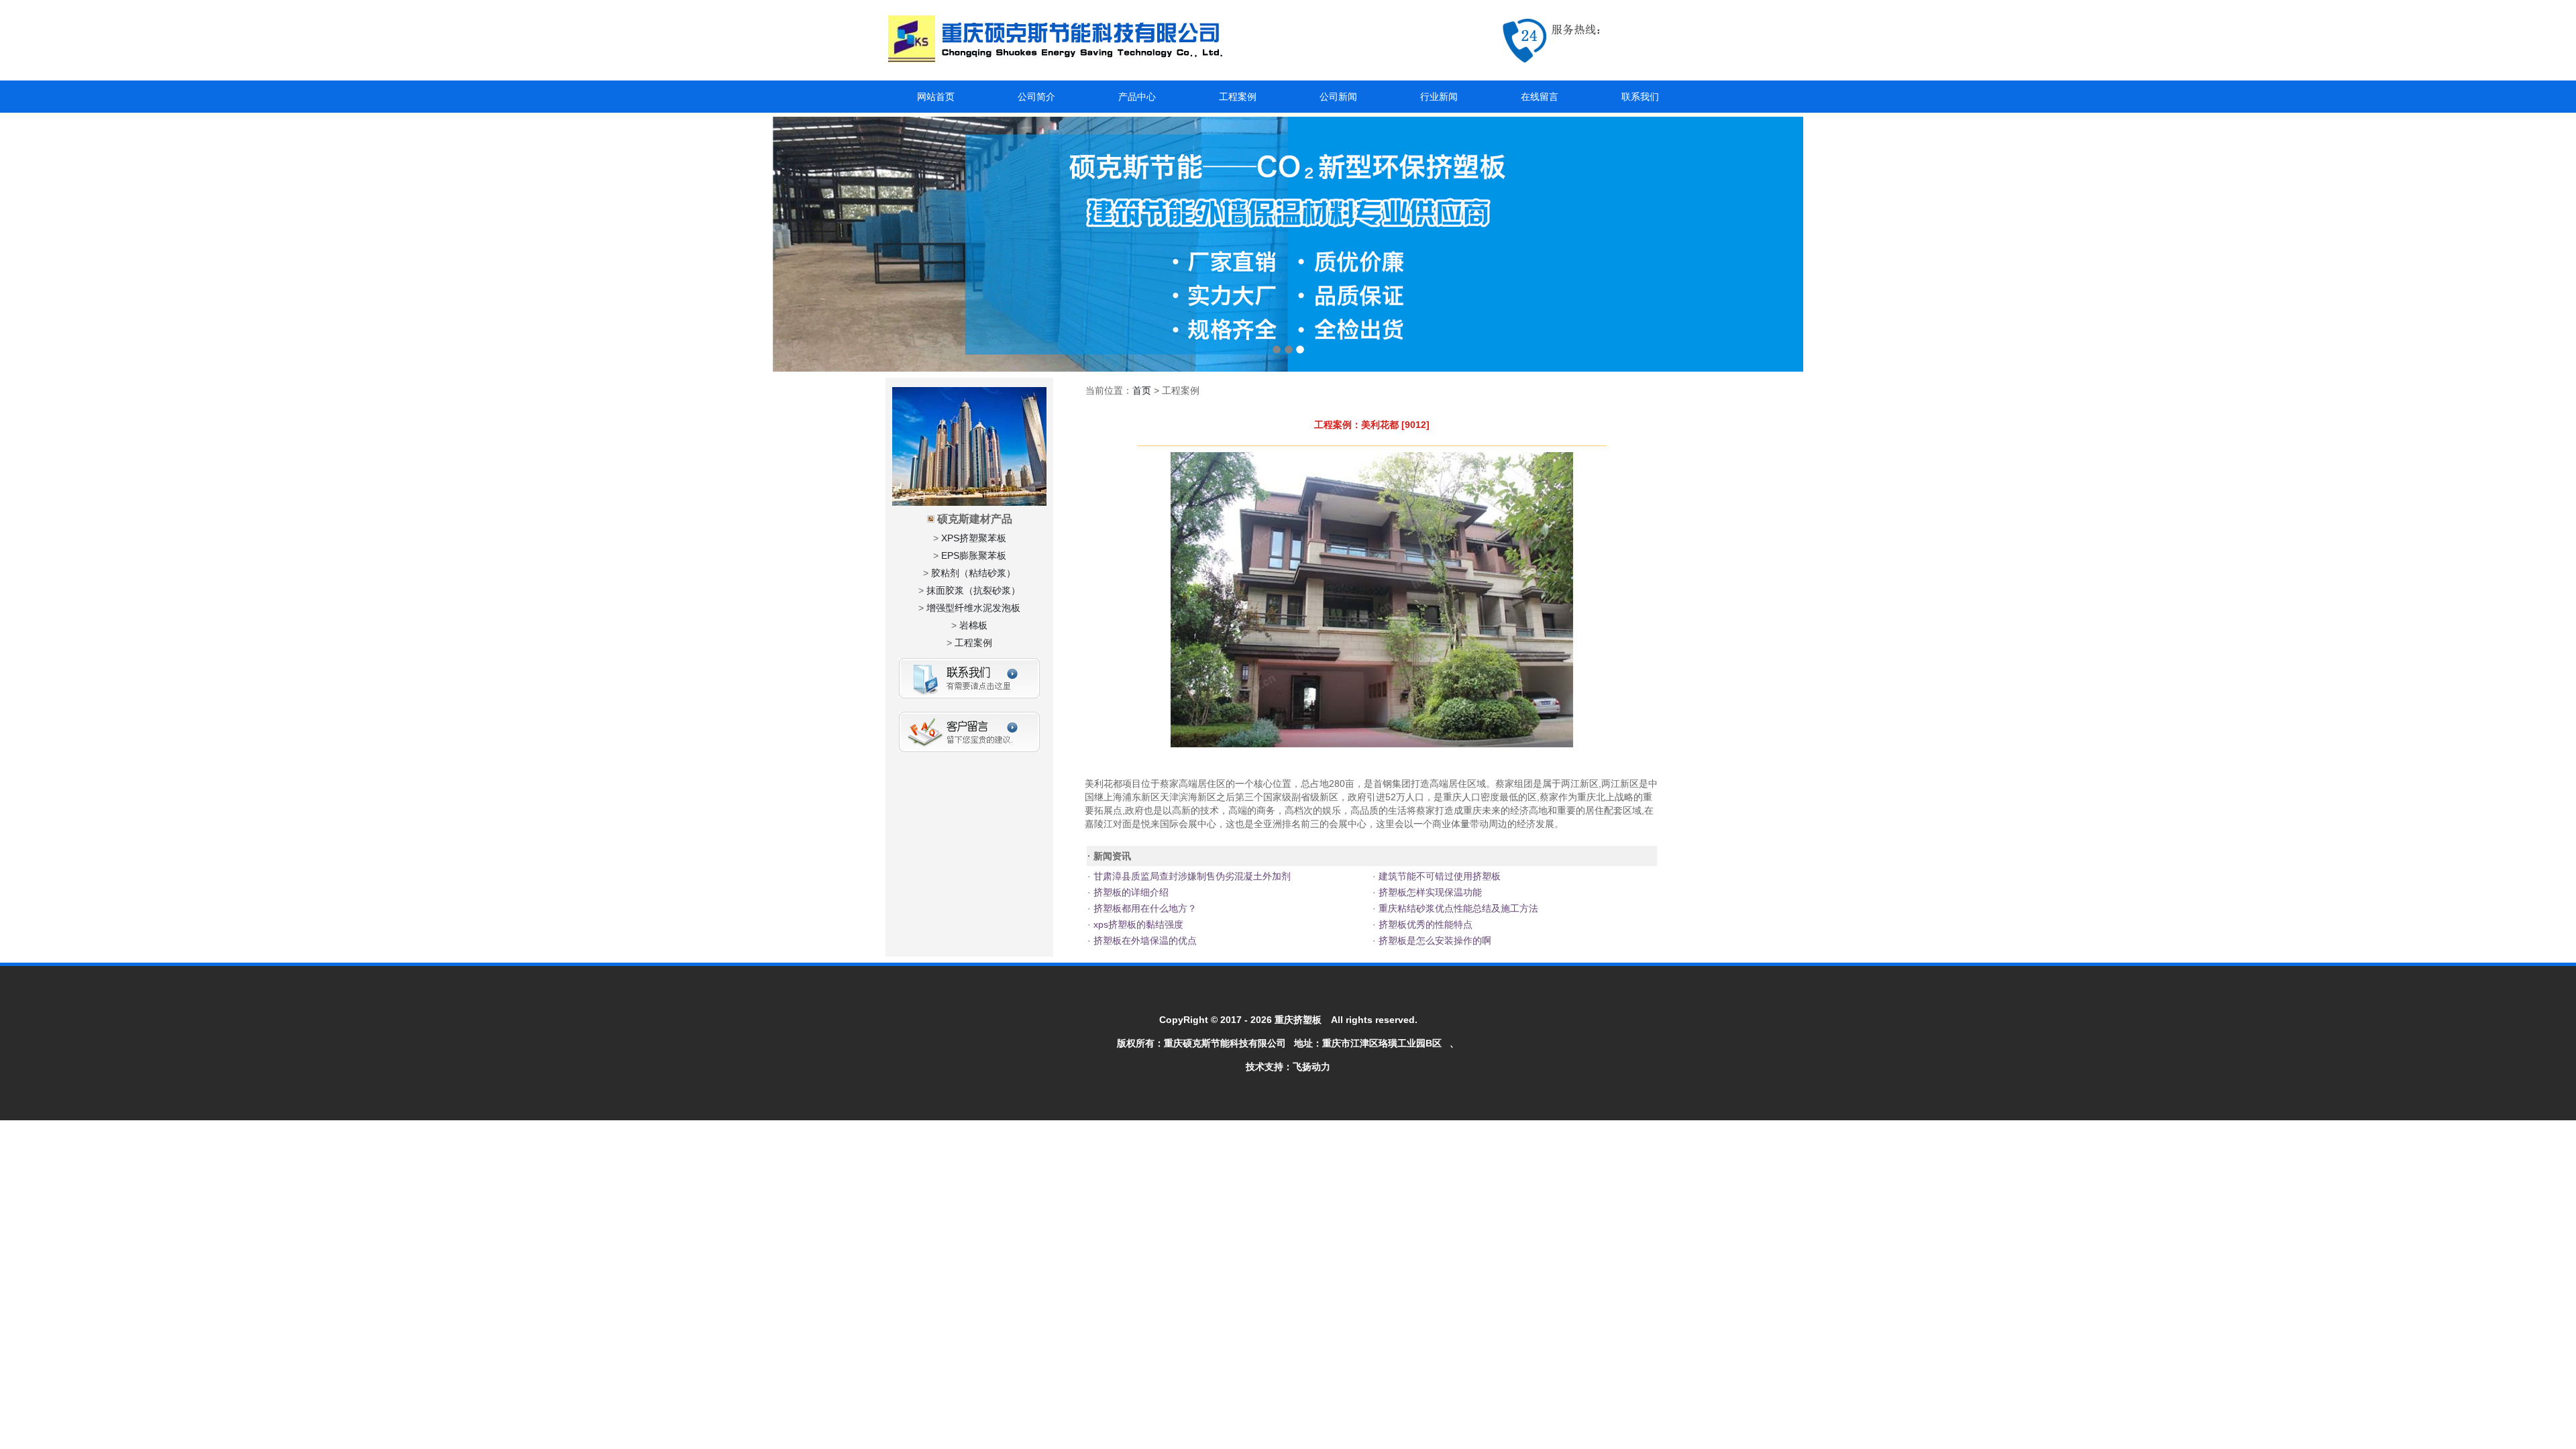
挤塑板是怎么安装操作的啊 (1434, 941)
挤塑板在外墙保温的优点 (1144, 941)
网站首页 (936, 97)
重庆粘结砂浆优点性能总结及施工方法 (1457, 908)
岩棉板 (973, 625)
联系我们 (1640, 97)
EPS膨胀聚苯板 (974, 555)
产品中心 (1137, 97)
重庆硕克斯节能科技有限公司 (1225, 1043)
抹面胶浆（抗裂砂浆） (973, 590)
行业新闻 (1439, 97)
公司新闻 (1338, 97)
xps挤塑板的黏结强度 (1137, 924)
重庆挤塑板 (1298, 1020)
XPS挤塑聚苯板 (974, 538)
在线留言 (1540, 97)
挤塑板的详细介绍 (1130, 892)
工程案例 (1238, 97)
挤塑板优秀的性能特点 (1424, 924)
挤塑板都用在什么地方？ (1144, 908)
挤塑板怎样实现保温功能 (1429, 892)
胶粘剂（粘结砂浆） (973, 573)
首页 (1142, 390)
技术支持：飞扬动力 (1288, 1067)
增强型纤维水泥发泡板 (973, 608)
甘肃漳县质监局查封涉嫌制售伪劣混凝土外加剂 (1191, 876)
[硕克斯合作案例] (1288, 244)
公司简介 (1036, 97)
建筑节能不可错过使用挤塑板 (1438, 876)
